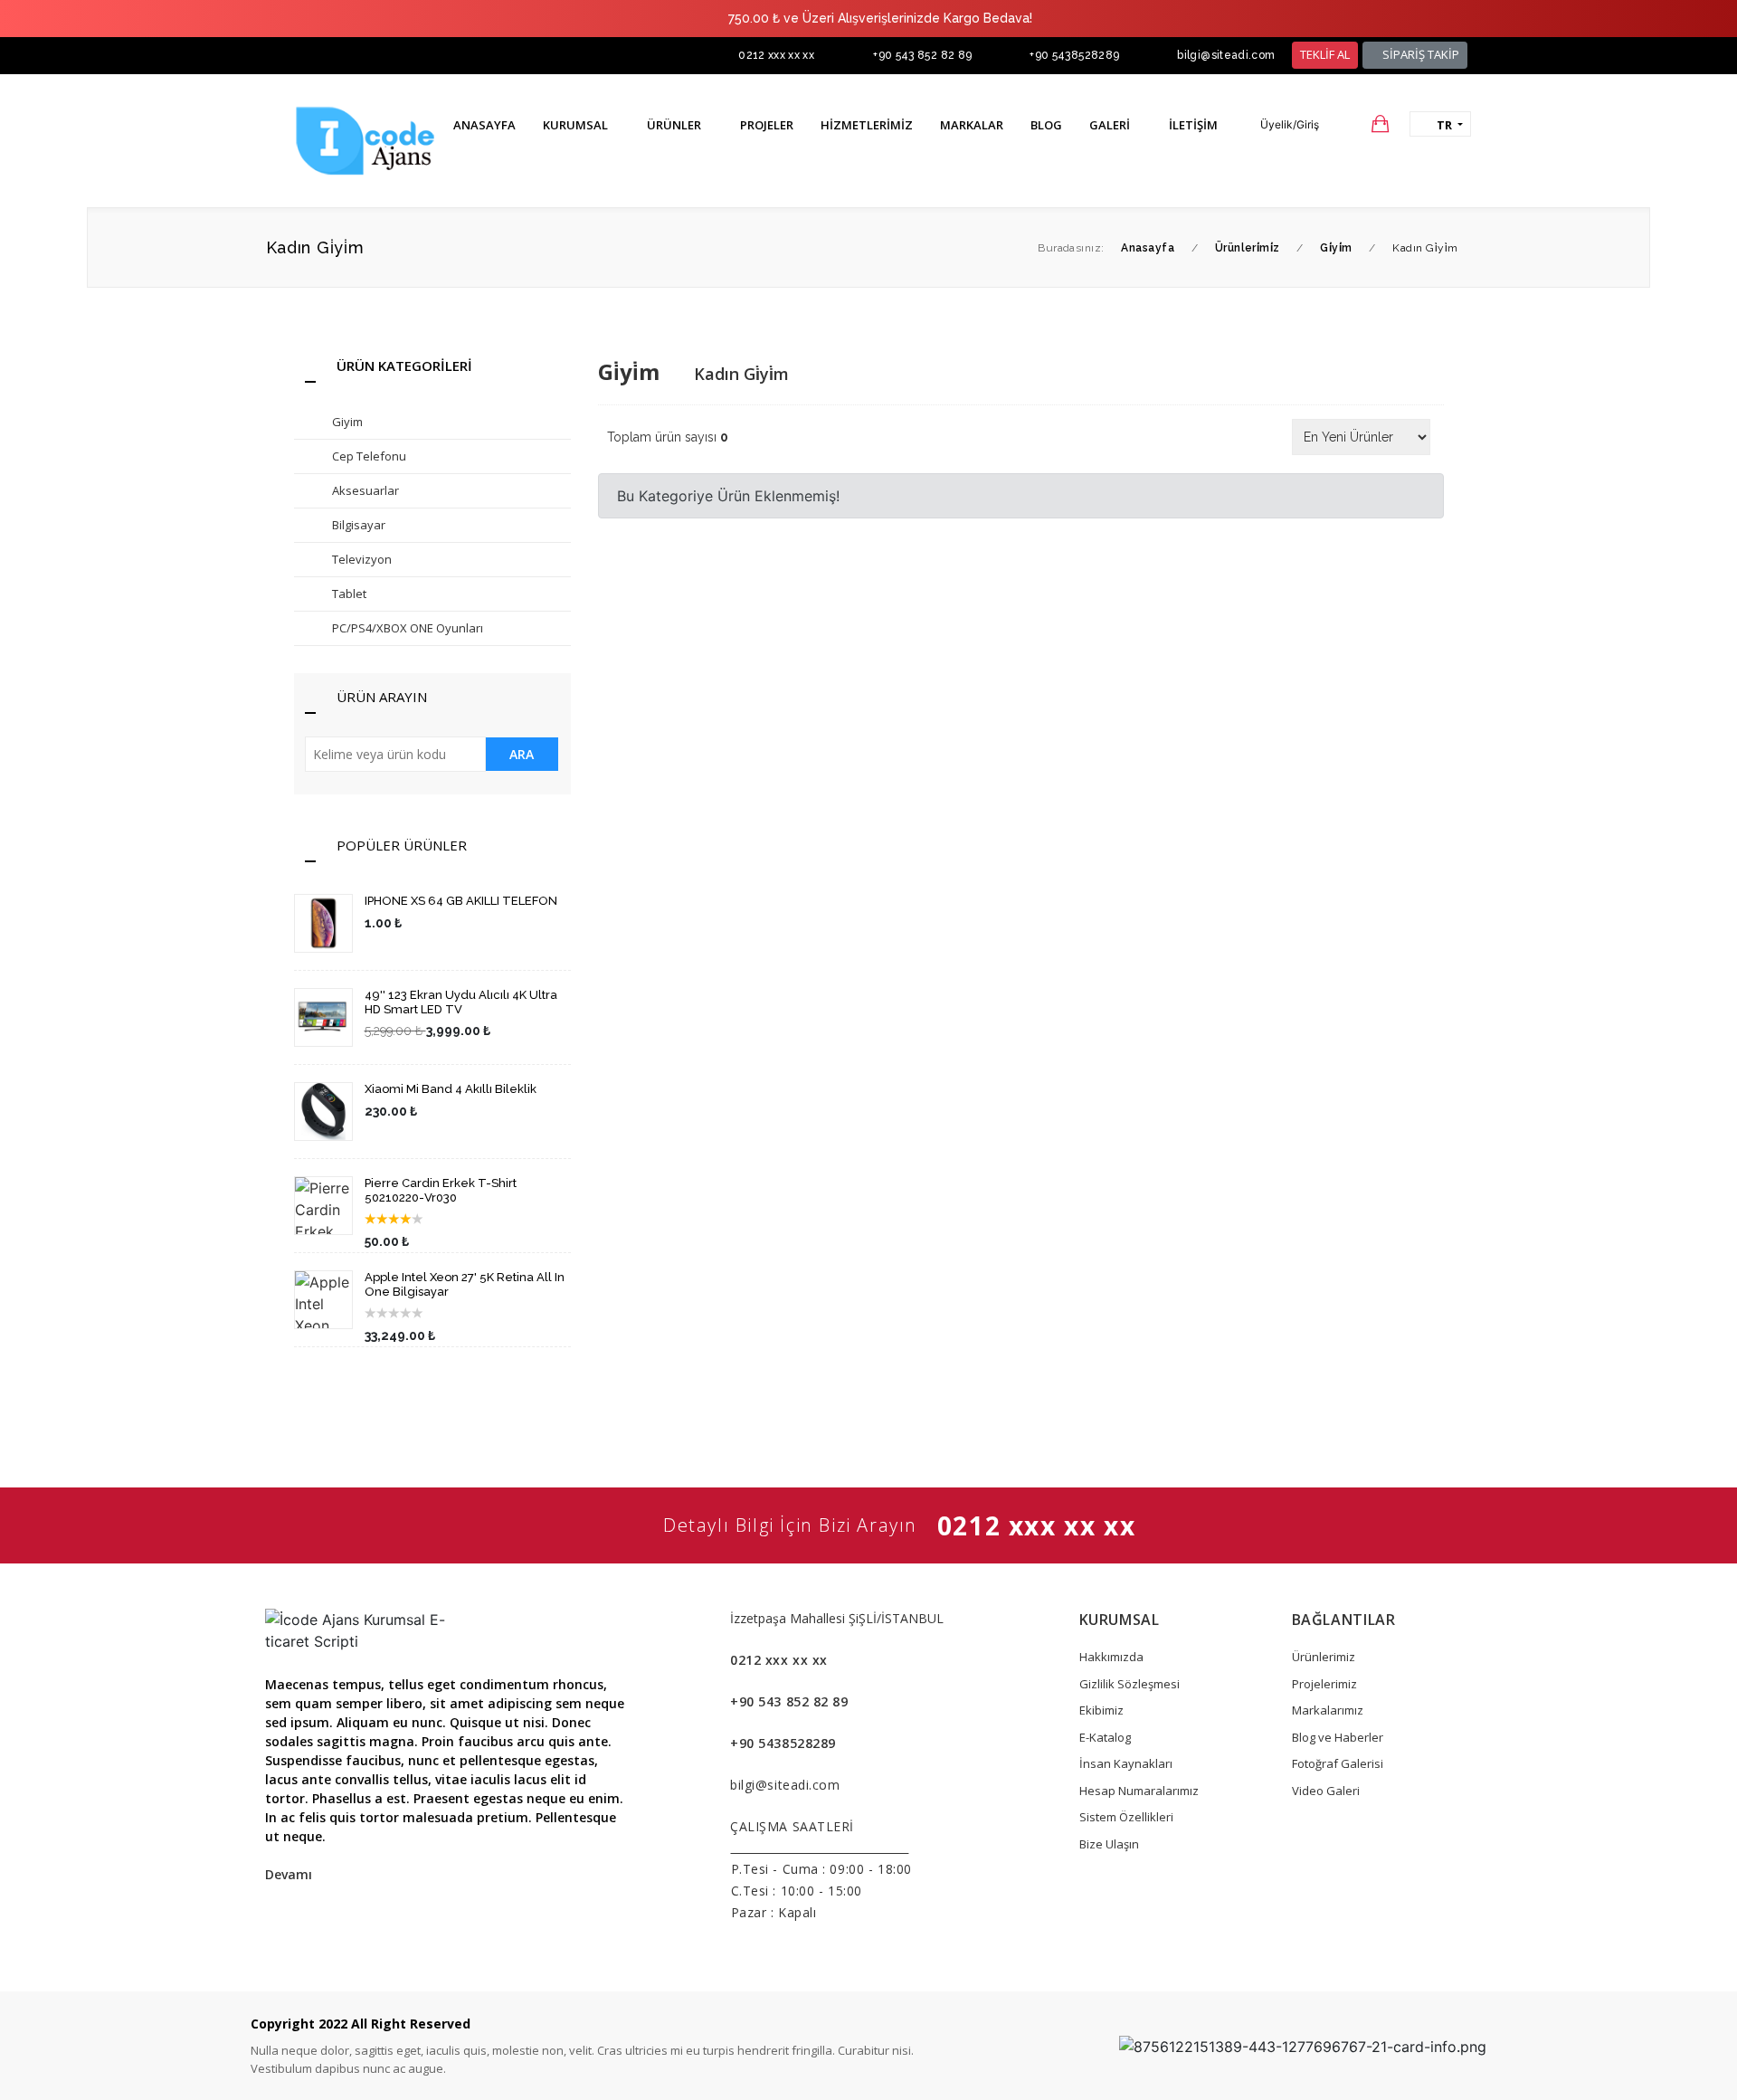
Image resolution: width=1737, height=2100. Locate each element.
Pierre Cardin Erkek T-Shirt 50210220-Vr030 (441, 1190)
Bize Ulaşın (1109, 1844)
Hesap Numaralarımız (1139, 1791)
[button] (1281, 125)
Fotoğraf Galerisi (1338, 1763)
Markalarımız (1328, 1710)
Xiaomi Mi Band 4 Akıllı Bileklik (451, 1089)
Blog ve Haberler (1338, 1737)
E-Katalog (1105, 1737)
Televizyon (362, 559)
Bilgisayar (359, 525)
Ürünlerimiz (1324, 1657)
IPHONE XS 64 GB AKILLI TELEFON (461, 901)
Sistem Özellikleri (1126, 1817)
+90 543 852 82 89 (922, 55)
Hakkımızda (1111, 1657)
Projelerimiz (1324, 1684)
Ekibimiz (1101, 1710)
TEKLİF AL (1325, 54)
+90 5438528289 (1074, 55)
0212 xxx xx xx (776, 55)
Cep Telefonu (369, 456)
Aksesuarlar (365, 490)
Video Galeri (1326, 1791)
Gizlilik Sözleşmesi (1130, 1684)
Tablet (349, 594)
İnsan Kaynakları (1126, 1763)
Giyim (347, 422)
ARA (522, 754)
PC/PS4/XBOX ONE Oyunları (408, 628)
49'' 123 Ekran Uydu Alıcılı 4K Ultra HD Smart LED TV (461, 1002)
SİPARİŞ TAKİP (1419, 54)
